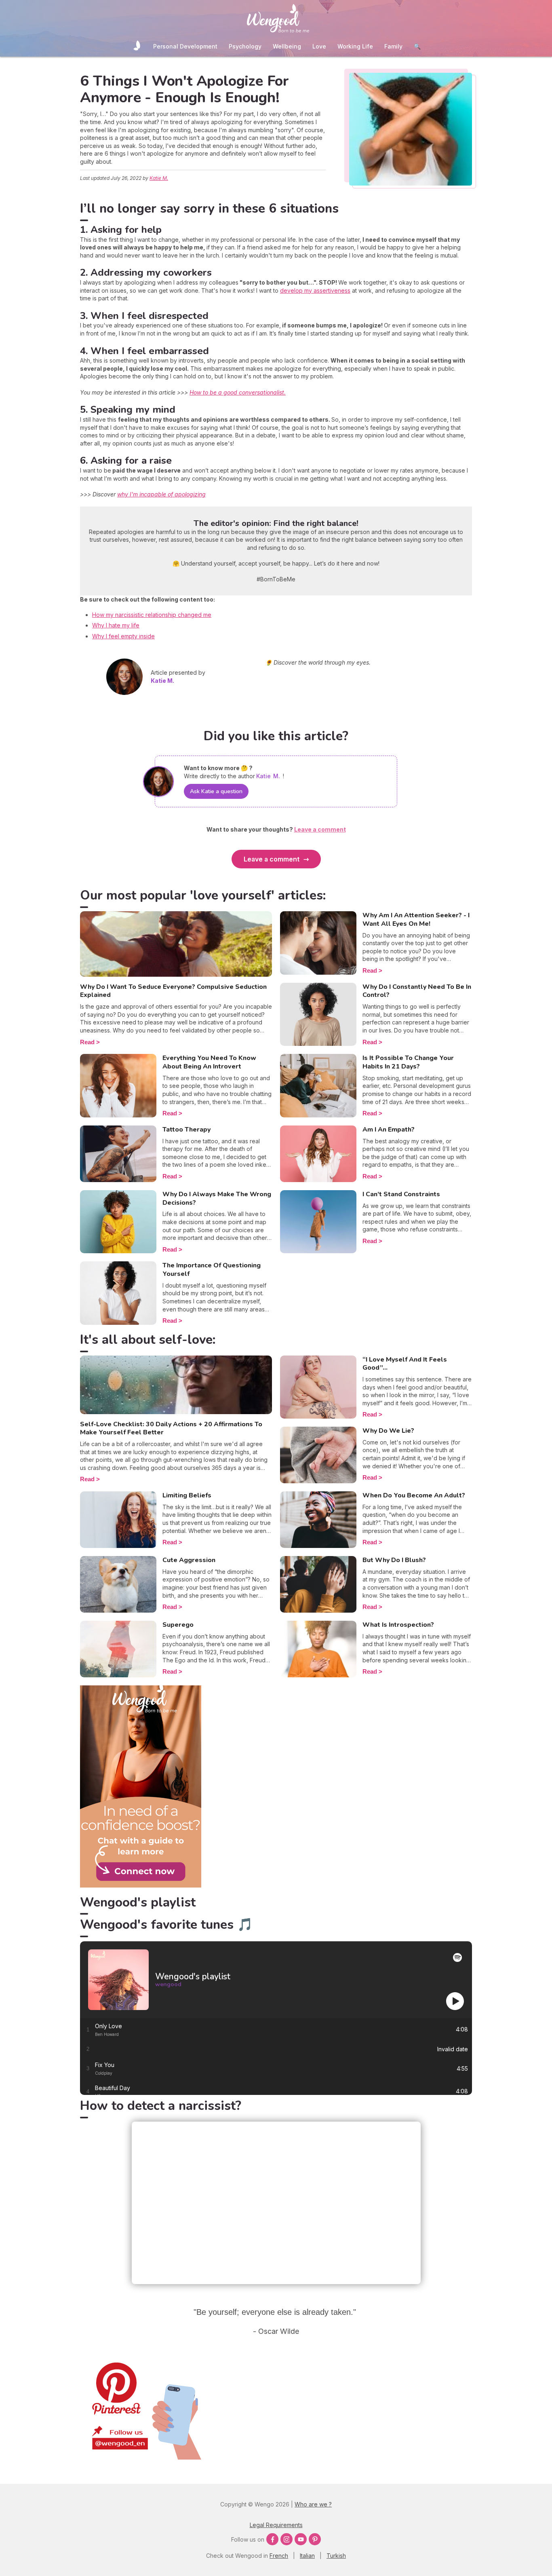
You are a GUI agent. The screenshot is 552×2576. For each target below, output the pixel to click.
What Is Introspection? (398, 1625)
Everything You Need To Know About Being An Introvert (209, 1062)
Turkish (336, 2556)
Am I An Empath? (389, 1130)
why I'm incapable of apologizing (161, 494)
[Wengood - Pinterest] (141, 2457)
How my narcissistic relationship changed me (152, 615)
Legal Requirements (276, 2525)
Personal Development (185, 46)
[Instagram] (287, 2539)
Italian (307, 2556)
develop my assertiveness (315, 290)
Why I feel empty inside (123, 636)
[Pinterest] (315, 2539)
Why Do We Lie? (388, 1431)
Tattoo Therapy (186, 1130)
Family (393, 46)
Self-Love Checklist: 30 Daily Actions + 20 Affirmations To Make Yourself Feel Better (171, 1428)
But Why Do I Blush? (394, 1560)
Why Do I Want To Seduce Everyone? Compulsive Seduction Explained (173, 991)
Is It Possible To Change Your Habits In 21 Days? (408, 1062)
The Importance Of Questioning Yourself (212, 1270)
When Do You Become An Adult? (414, 1495)
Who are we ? (313, 2504)
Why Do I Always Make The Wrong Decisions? (217, 1198)
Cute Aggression (189, 1560)
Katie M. (159, 178)
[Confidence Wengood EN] (141, 1885)
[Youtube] (301, 2539)
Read (87, 1042)
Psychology (245, 46)
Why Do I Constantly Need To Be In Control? (417, 991)
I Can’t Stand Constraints (401, 1194)
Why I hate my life (116, 625)
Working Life (355, 46)
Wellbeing (287, 46)
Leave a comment (272, 859)
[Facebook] (272, 2539)
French (279, 2556)
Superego (178, 1625)
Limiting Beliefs (187, 1495)
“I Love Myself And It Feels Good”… (405, 1364)
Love (319, 46)
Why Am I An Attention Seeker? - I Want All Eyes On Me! (416, 920)
